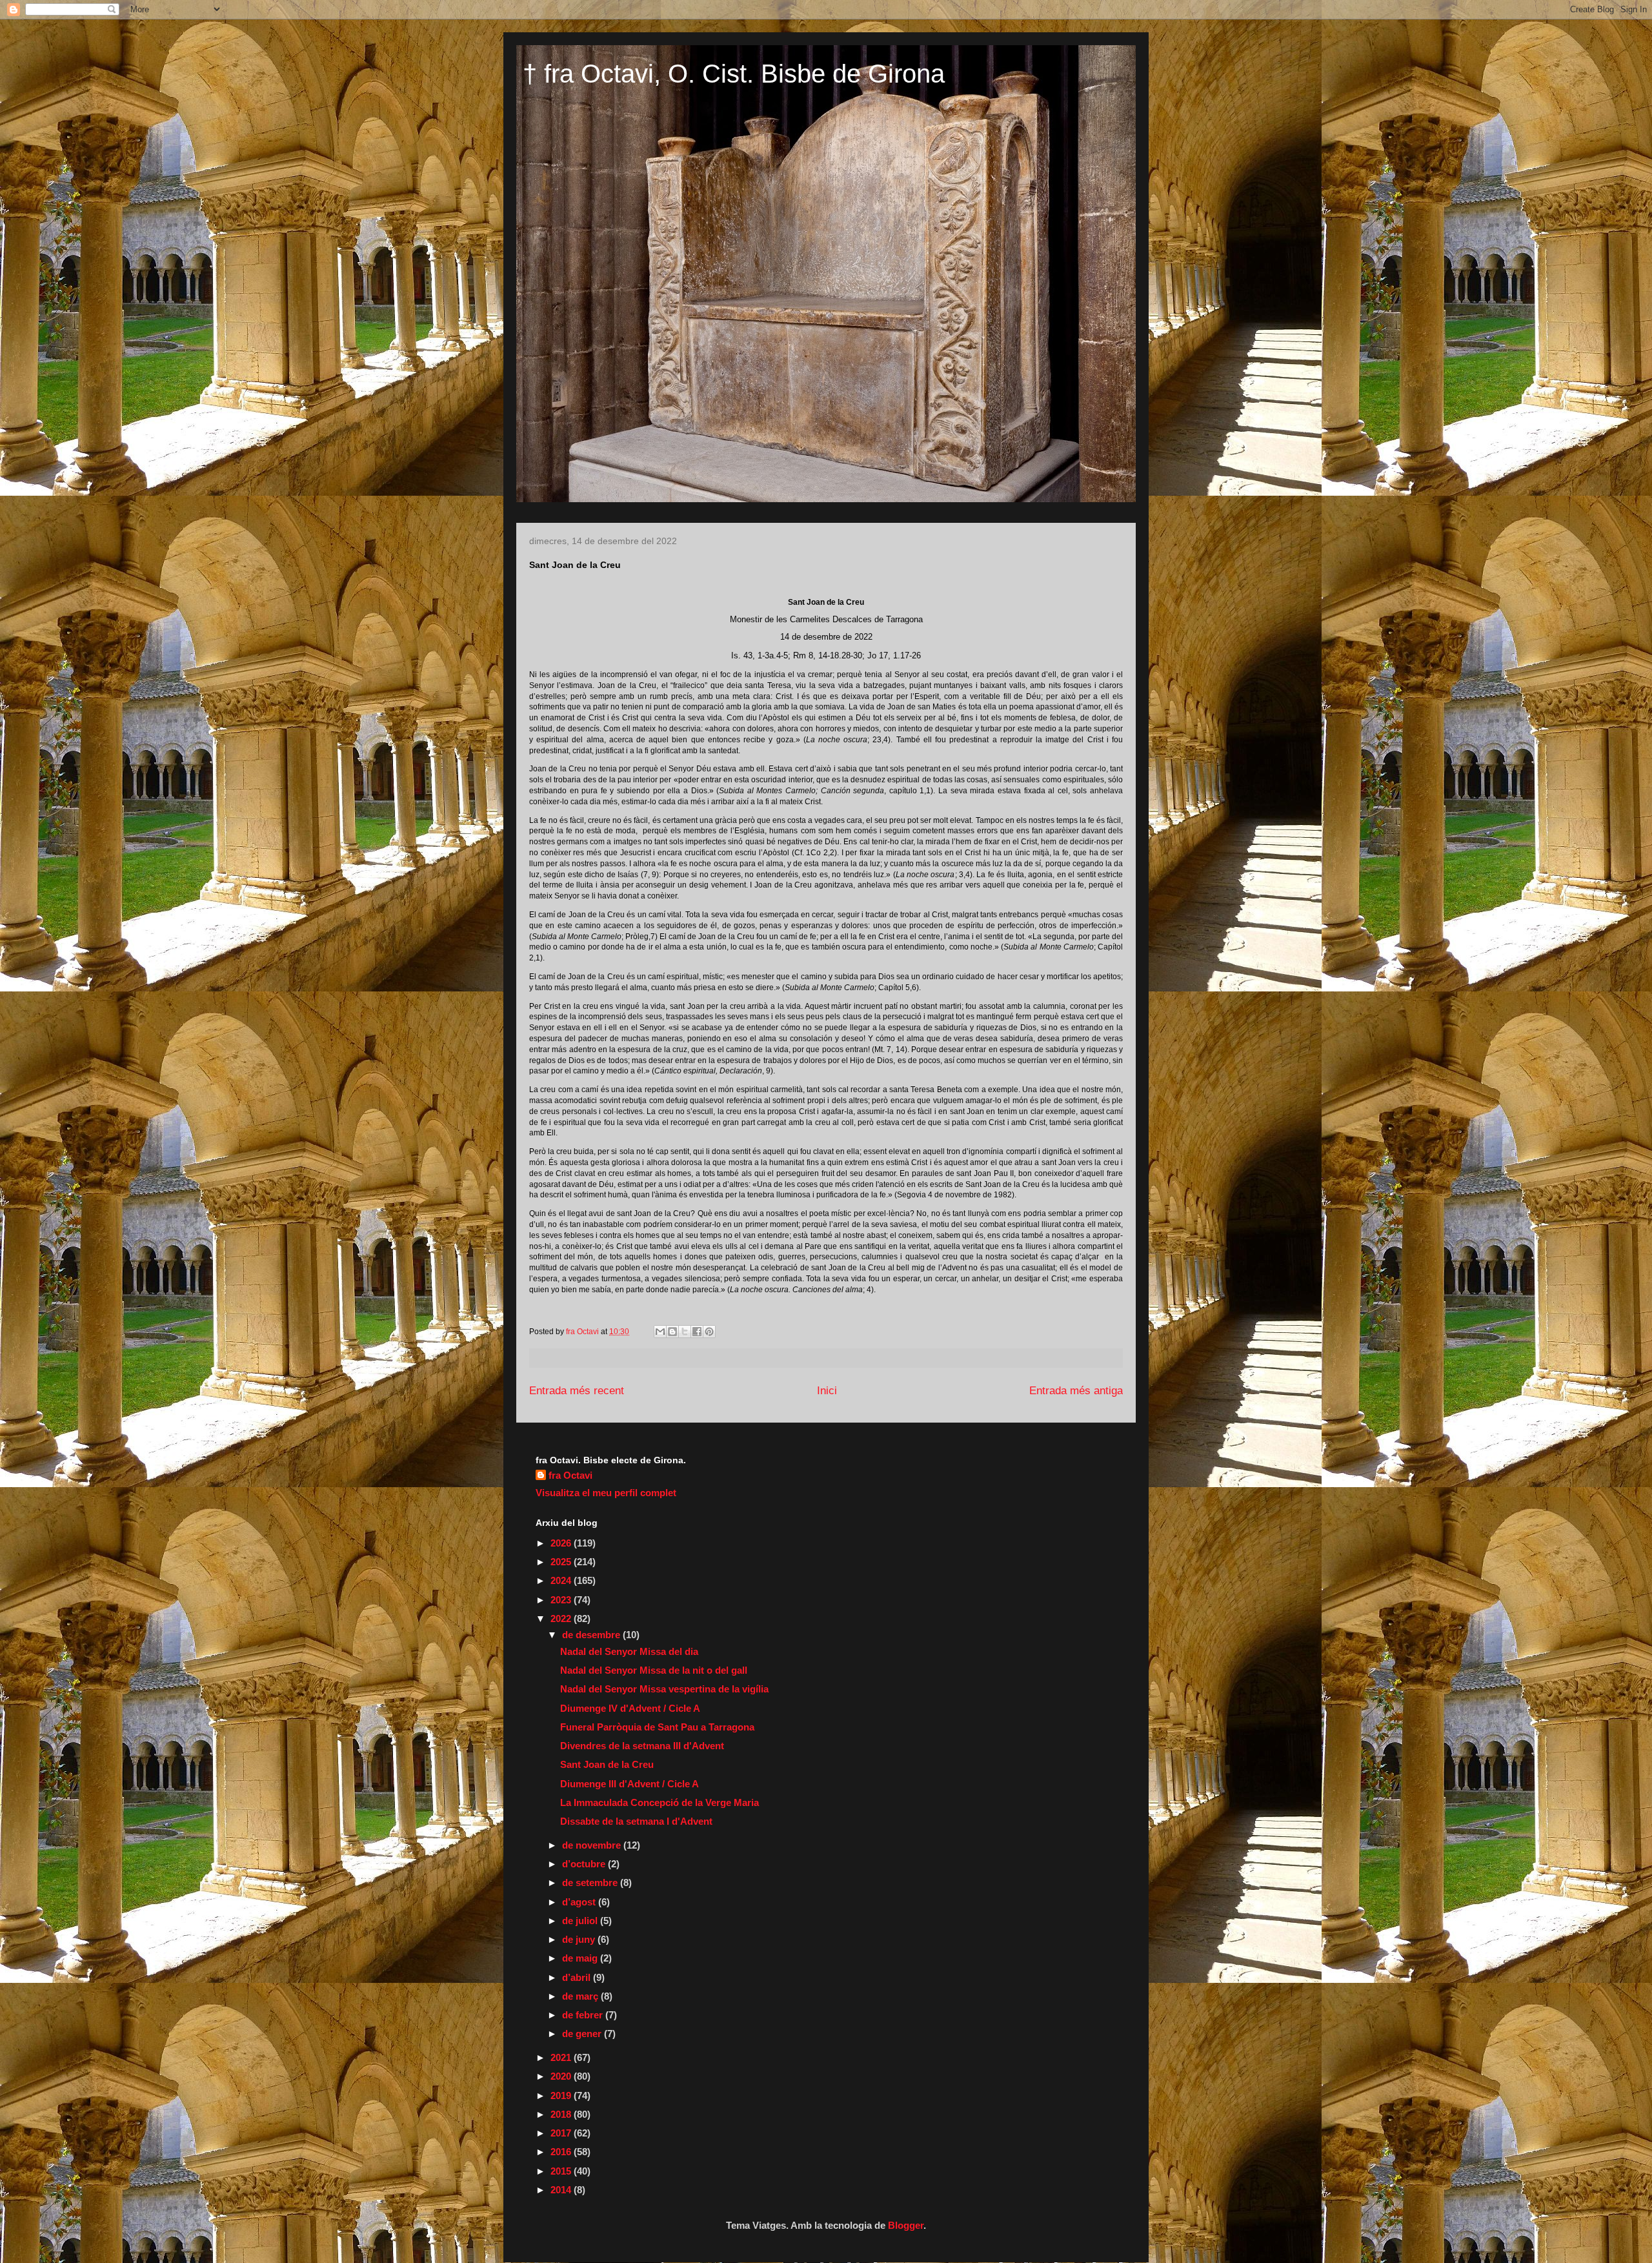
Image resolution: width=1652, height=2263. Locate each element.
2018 (562, 2114)
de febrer (584, 2015)
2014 (562, 2190)
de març (581, 1996)
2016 (562, 2152)
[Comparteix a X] (685, 1332)
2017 (562, 2133)
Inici (827, 1391)
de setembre (591, 1882)
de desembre (592, 1635)
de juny (580, 1939)
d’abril (578, 1977)
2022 (562, 1619)
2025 (562, 1562)
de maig (581, 1958)
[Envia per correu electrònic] (660, 1332)
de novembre (593, 1845)
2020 (562, 2076)
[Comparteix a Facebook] (697, 1332)
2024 (562, 1580)
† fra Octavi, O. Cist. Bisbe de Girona (734, 74)
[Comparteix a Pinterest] (709, 1332)
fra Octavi (570, 1475)
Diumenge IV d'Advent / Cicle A (630, 1708)
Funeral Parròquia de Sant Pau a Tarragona (657, 1727)
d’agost (580, 1902)
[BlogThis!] (672, 1332)
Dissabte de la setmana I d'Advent (636, 1821)
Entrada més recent (577, 1391)
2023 (562, 1600)
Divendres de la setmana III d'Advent (642, 1746)
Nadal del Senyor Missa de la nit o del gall (654, 1670)
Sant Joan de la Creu (607, 1764)
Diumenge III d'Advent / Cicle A (630, 1784)
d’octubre (585, 1864)
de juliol (581, 1921)
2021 (562, 2057)
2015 (562, 2171)
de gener (583, 2034)
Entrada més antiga (1076, 1391)
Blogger (906, 2225)
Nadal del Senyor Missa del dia (629, 1651)
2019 (562, 2096)
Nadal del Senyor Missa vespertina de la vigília (664, 1689)
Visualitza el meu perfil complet (606, 1493)
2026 (562, 1543)
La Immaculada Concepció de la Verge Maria (660, 1802)
